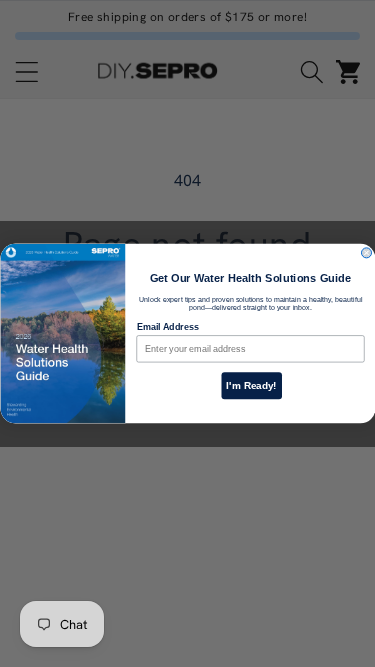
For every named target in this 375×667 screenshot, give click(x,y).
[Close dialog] (366, 253)
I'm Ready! (251, 385)
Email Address (167, 327)
